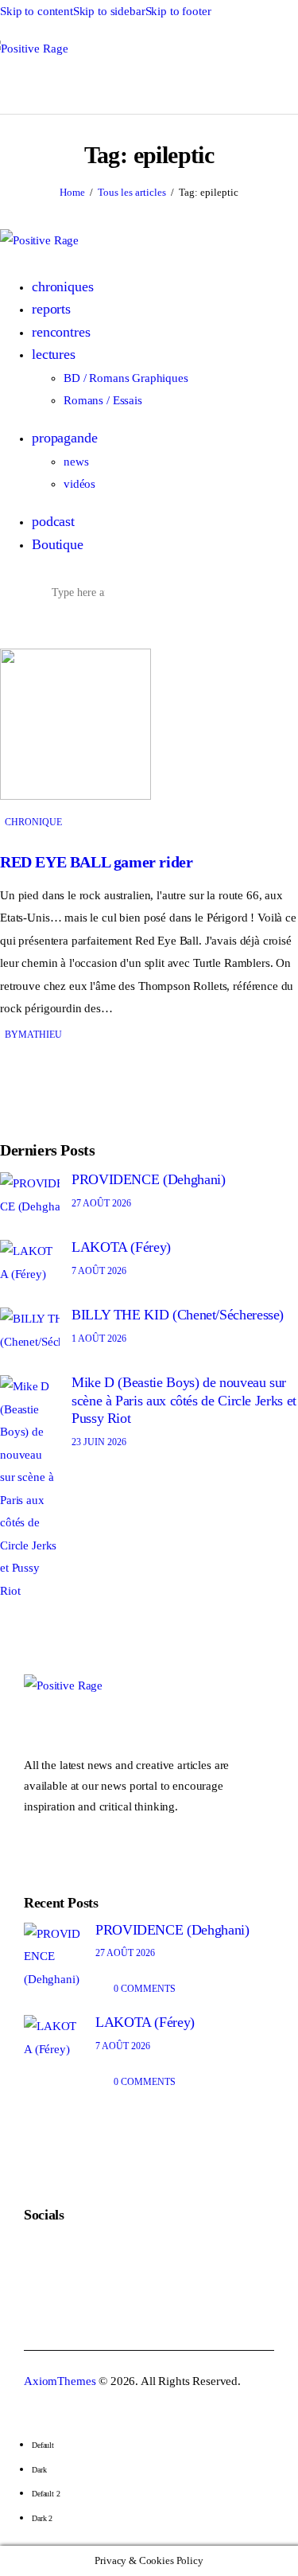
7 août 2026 (99, 1271)
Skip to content (37, 11)
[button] (108, 86)
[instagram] (75, 626)
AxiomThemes (60, 2381)
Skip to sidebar (109, 11)
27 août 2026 (101, 1203)
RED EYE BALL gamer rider (96, 862)
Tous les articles (132, 192)
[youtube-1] (58, 626)
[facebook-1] (42, 626)
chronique (33, 822)
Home (72, 192)
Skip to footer (178, 11)
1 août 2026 (99, 1339)
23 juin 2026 (99, 1442)
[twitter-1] (25, 626)
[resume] (8, 626)
